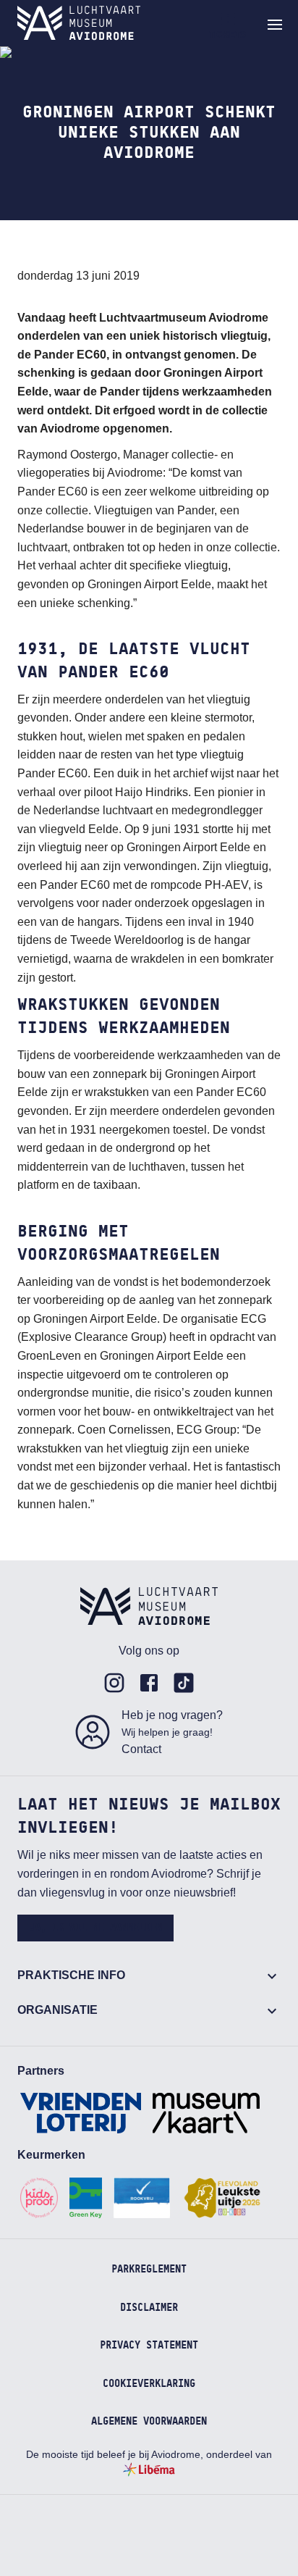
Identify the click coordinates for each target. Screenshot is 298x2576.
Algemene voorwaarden (149, 2422)
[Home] (79, 23)
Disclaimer (149, 2308)
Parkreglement (149, 2270)
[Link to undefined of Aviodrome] (114, 1683)
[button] (275, 25)
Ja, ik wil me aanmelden (95, 1928)
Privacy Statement (149, 2346)
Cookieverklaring (149, 2384)
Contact (141, 1749)
